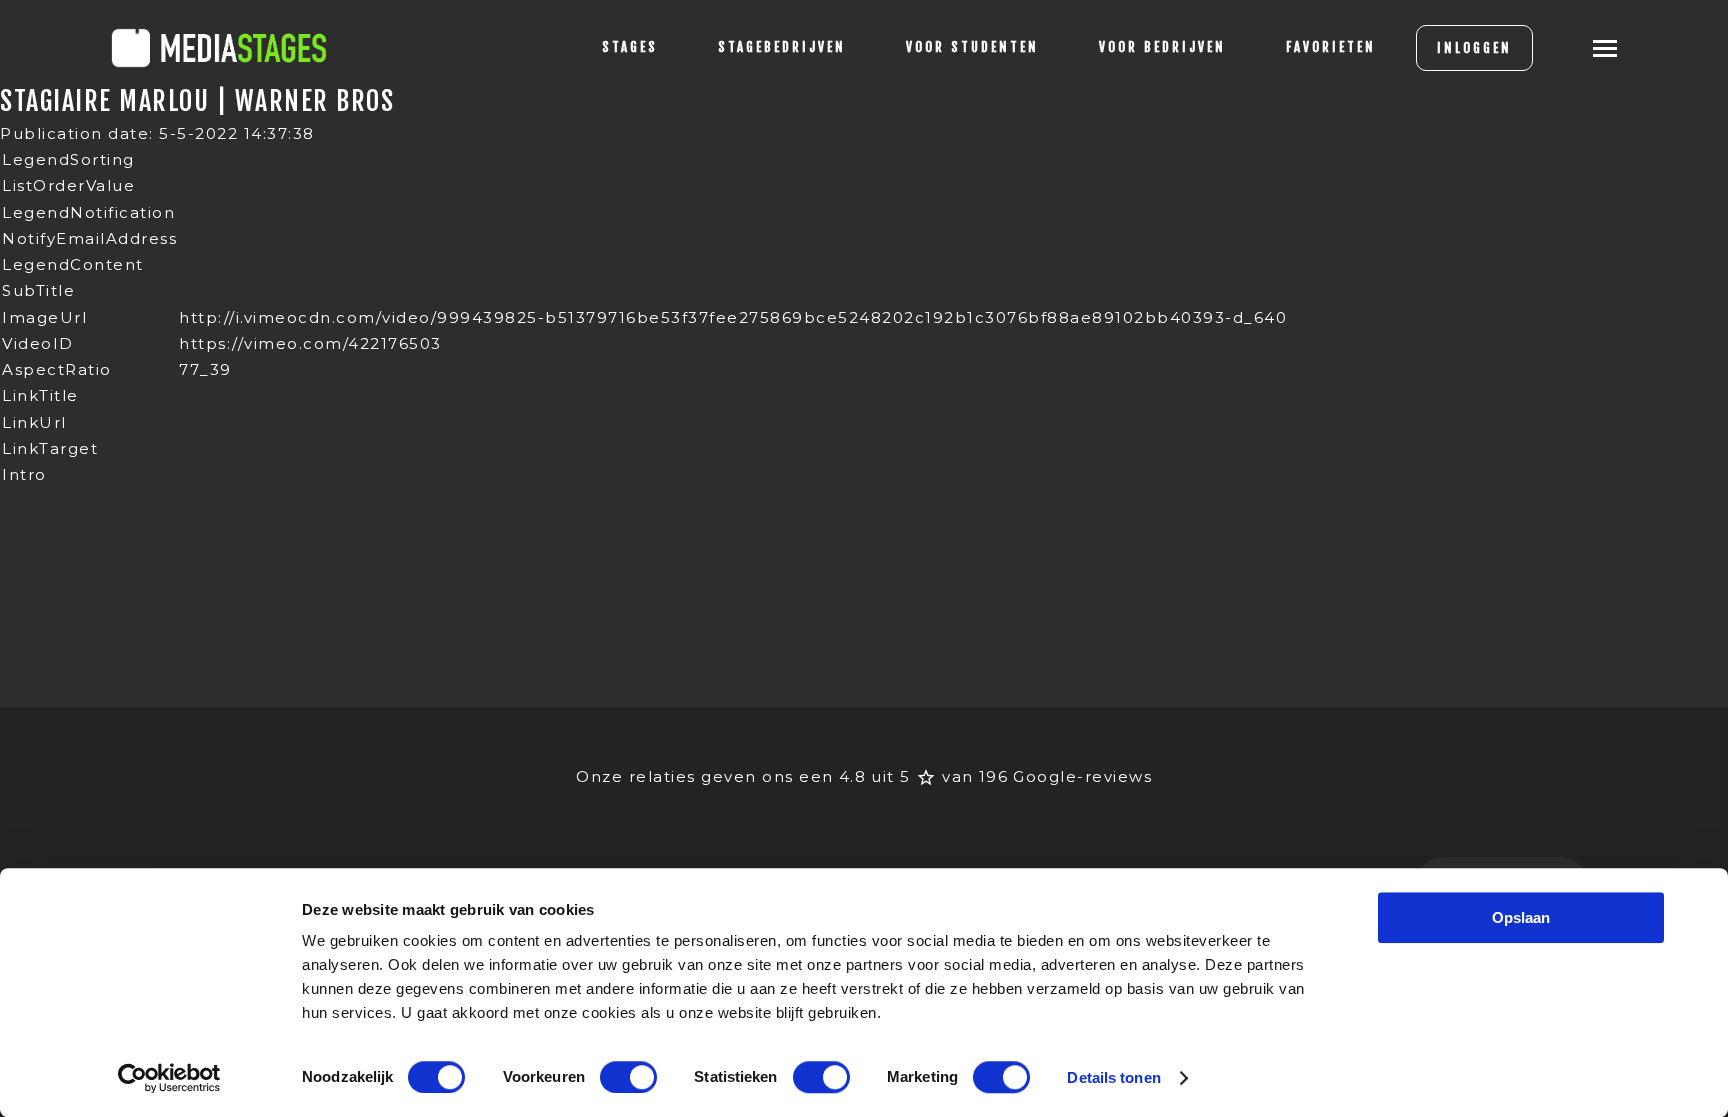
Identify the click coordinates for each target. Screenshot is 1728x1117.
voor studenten (972, 47)
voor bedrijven (1162, 47)
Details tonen (1113, 1077)
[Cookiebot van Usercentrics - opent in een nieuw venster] (169, 1078)
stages (630, 47)
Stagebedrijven (782, 47)
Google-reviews (1082, 776)
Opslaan (1521, 917)
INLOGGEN (1474, 48)
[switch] (628, 1077)
